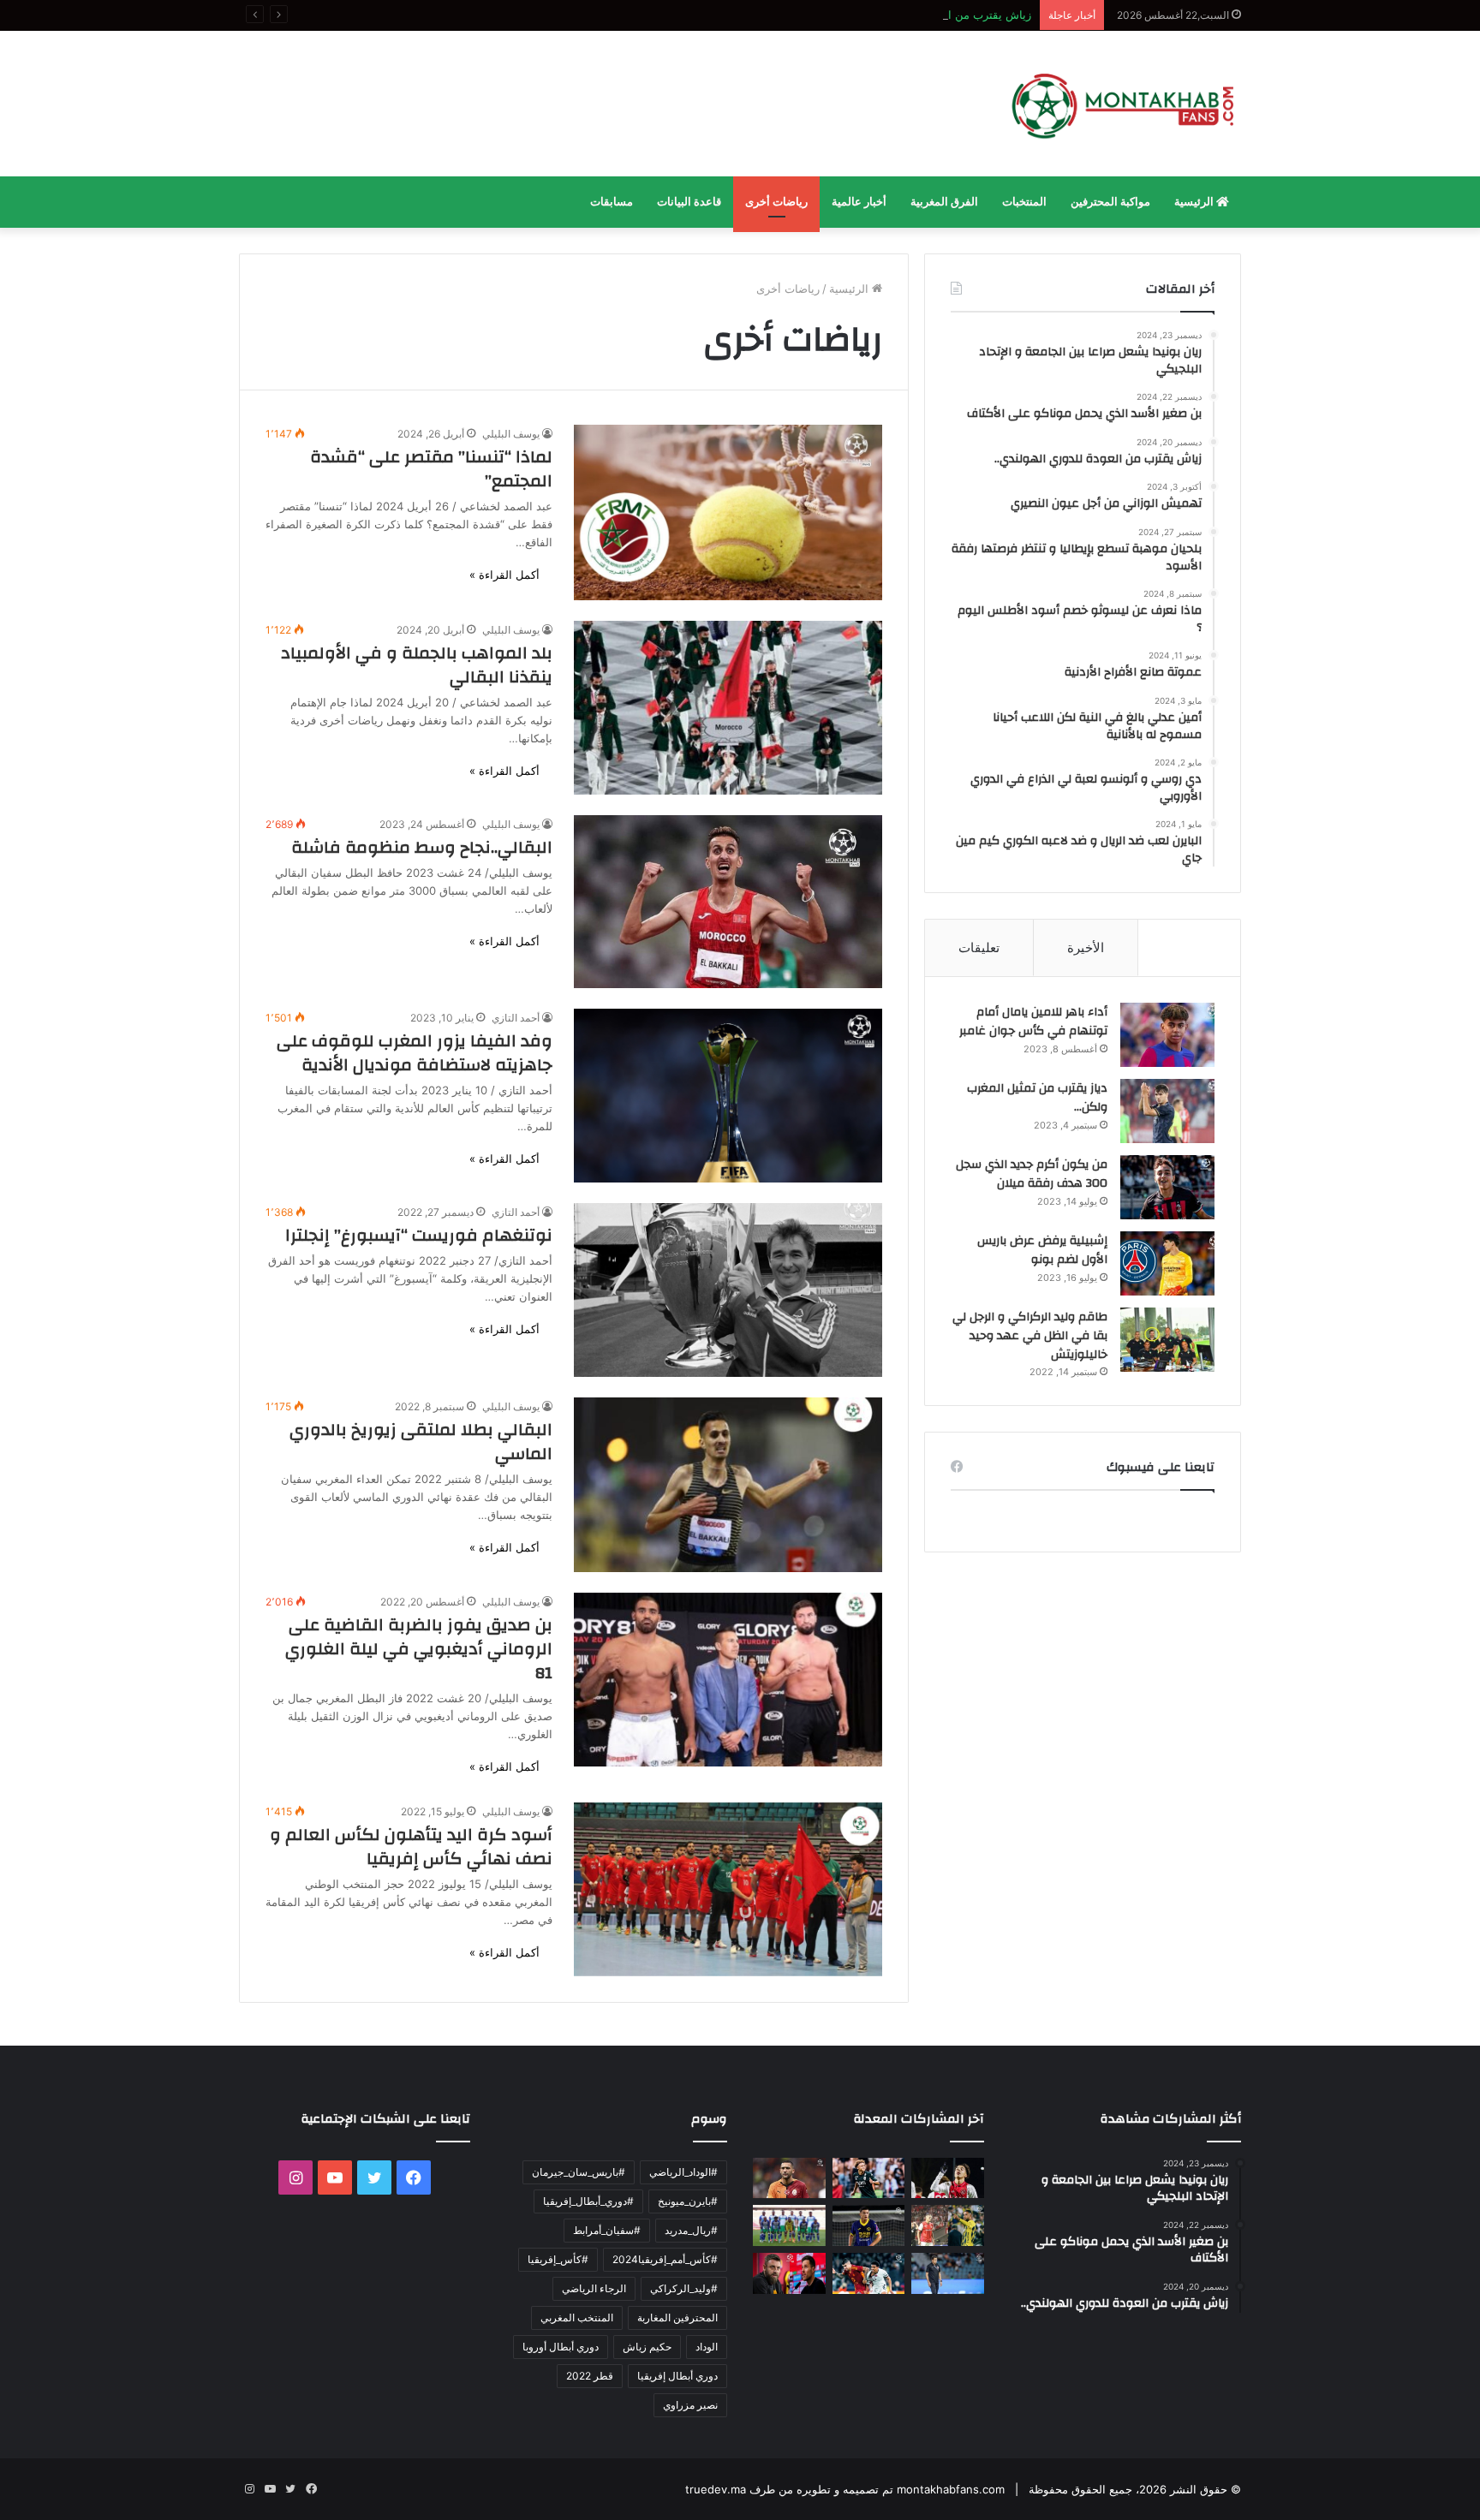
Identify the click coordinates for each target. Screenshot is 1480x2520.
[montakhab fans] (1123, 104)
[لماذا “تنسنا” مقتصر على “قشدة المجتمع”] (728, 512)
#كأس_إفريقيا (558, 2259)
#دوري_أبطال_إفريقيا (588, 2201)
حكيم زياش (647, 2347)
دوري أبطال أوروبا (561, 2347)
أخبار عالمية (859, 202)
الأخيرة (1086, 947)
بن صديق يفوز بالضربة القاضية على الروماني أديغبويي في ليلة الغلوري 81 (419, 1649)
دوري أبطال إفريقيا (677, 2376)
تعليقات (979, 947)
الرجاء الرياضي (594, 2288)
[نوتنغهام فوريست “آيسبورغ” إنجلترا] (728, 1290)
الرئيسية (1195, 202)
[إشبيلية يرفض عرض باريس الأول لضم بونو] (1167, 1263)
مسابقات (612, 202)
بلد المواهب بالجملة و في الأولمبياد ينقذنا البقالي (417, 665)
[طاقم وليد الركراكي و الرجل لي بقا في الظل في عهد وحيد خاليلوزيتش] (1167, 1340)
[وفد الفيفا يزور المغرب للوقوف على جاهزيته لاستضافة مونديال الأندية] (728, 1096)
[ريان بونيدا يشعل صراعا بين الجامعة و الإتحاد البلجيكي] (948, 2178)
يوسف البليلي (511, 434)
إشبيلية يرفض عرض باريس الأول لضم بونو (1042, 1250)
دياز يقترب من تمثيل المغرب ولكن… (1037, 1098)
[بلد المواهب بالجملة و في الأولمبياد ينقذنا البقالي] (728, 708)
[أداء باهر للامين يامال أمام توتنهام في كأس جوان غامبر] (1167, 1035)
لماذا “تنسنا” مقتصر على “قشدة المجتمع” (431, 469)
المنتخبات (1024, 202)
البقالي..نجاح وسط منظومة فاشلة (422, 847)
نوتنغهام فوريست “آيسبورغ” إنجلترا (419, 1235)
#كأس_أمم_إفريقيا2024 (665, 2259)
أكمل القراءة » (504, 575)
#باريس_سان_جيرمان (579, 2172)
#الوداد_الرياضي (683, 2172)
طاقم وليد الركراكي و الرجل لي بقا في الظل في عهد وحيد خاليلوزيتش (1030, 1335)
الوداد (707, 2347)
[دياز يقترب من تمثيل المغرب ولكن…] (1167, 1111)
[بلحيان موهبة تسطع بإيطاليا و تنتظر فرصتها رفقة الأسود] (869, 2225)
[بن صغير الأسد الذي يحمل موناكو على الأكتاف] (869, 2178)
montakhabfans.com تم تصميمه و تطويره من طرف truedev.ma (845, 2489)
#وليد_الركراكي (684, 2288)
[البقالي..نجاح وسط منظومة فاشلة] (728, 902)
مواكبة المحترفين (1110, 202)
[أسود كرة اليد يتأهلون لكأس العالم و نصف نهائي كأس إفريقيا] (728, 1889)
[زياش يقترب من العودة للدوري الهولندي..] (789, 2178)
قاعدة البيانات (689, 202)
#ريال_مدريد (691, 2230)
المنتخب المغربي (577, 2317)
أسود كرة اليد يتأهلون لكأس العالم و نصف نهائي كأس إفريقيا (411, 1847)
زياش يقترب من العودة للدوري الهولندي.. (934, 15)
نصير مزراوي (690, 2405)
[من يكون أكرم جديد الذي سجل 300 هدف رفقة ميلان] (1167, 1187)
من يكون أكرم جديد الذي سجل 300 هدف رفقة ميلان (1032, 1174)
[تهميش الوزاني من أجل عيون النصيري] (948, 2225)
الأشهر (1189, 947)
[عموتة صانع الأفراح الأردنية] (948, 2273)
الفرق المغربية (944, 202)
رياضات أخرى (776, 202)
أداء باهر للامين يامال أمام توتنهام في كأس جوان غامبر (1033, 1022)
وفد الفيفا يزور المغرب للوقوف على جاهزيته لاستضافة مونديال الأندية (415, 1053)
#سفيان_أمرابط (607, 2230)
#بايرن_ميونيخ (688, 2201)
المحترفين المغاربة (677, 2317)
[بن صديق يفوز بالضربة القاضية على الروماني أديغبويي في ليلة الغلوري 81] (728, 1680)
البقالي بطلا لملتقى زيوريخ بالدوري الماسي (421, 1442)
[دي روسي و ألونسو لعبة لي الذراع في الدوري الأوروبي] (789, 2273)
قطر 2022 (590, 2376)
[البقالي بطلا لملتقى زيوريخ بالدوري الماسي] (728, 1484)
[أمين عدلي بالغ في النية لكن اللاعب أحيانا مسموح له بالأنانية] (869, 2273)
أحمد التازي (516, 1018)
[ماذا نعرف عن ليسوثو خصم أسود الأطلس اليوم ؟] (789, 2225)
